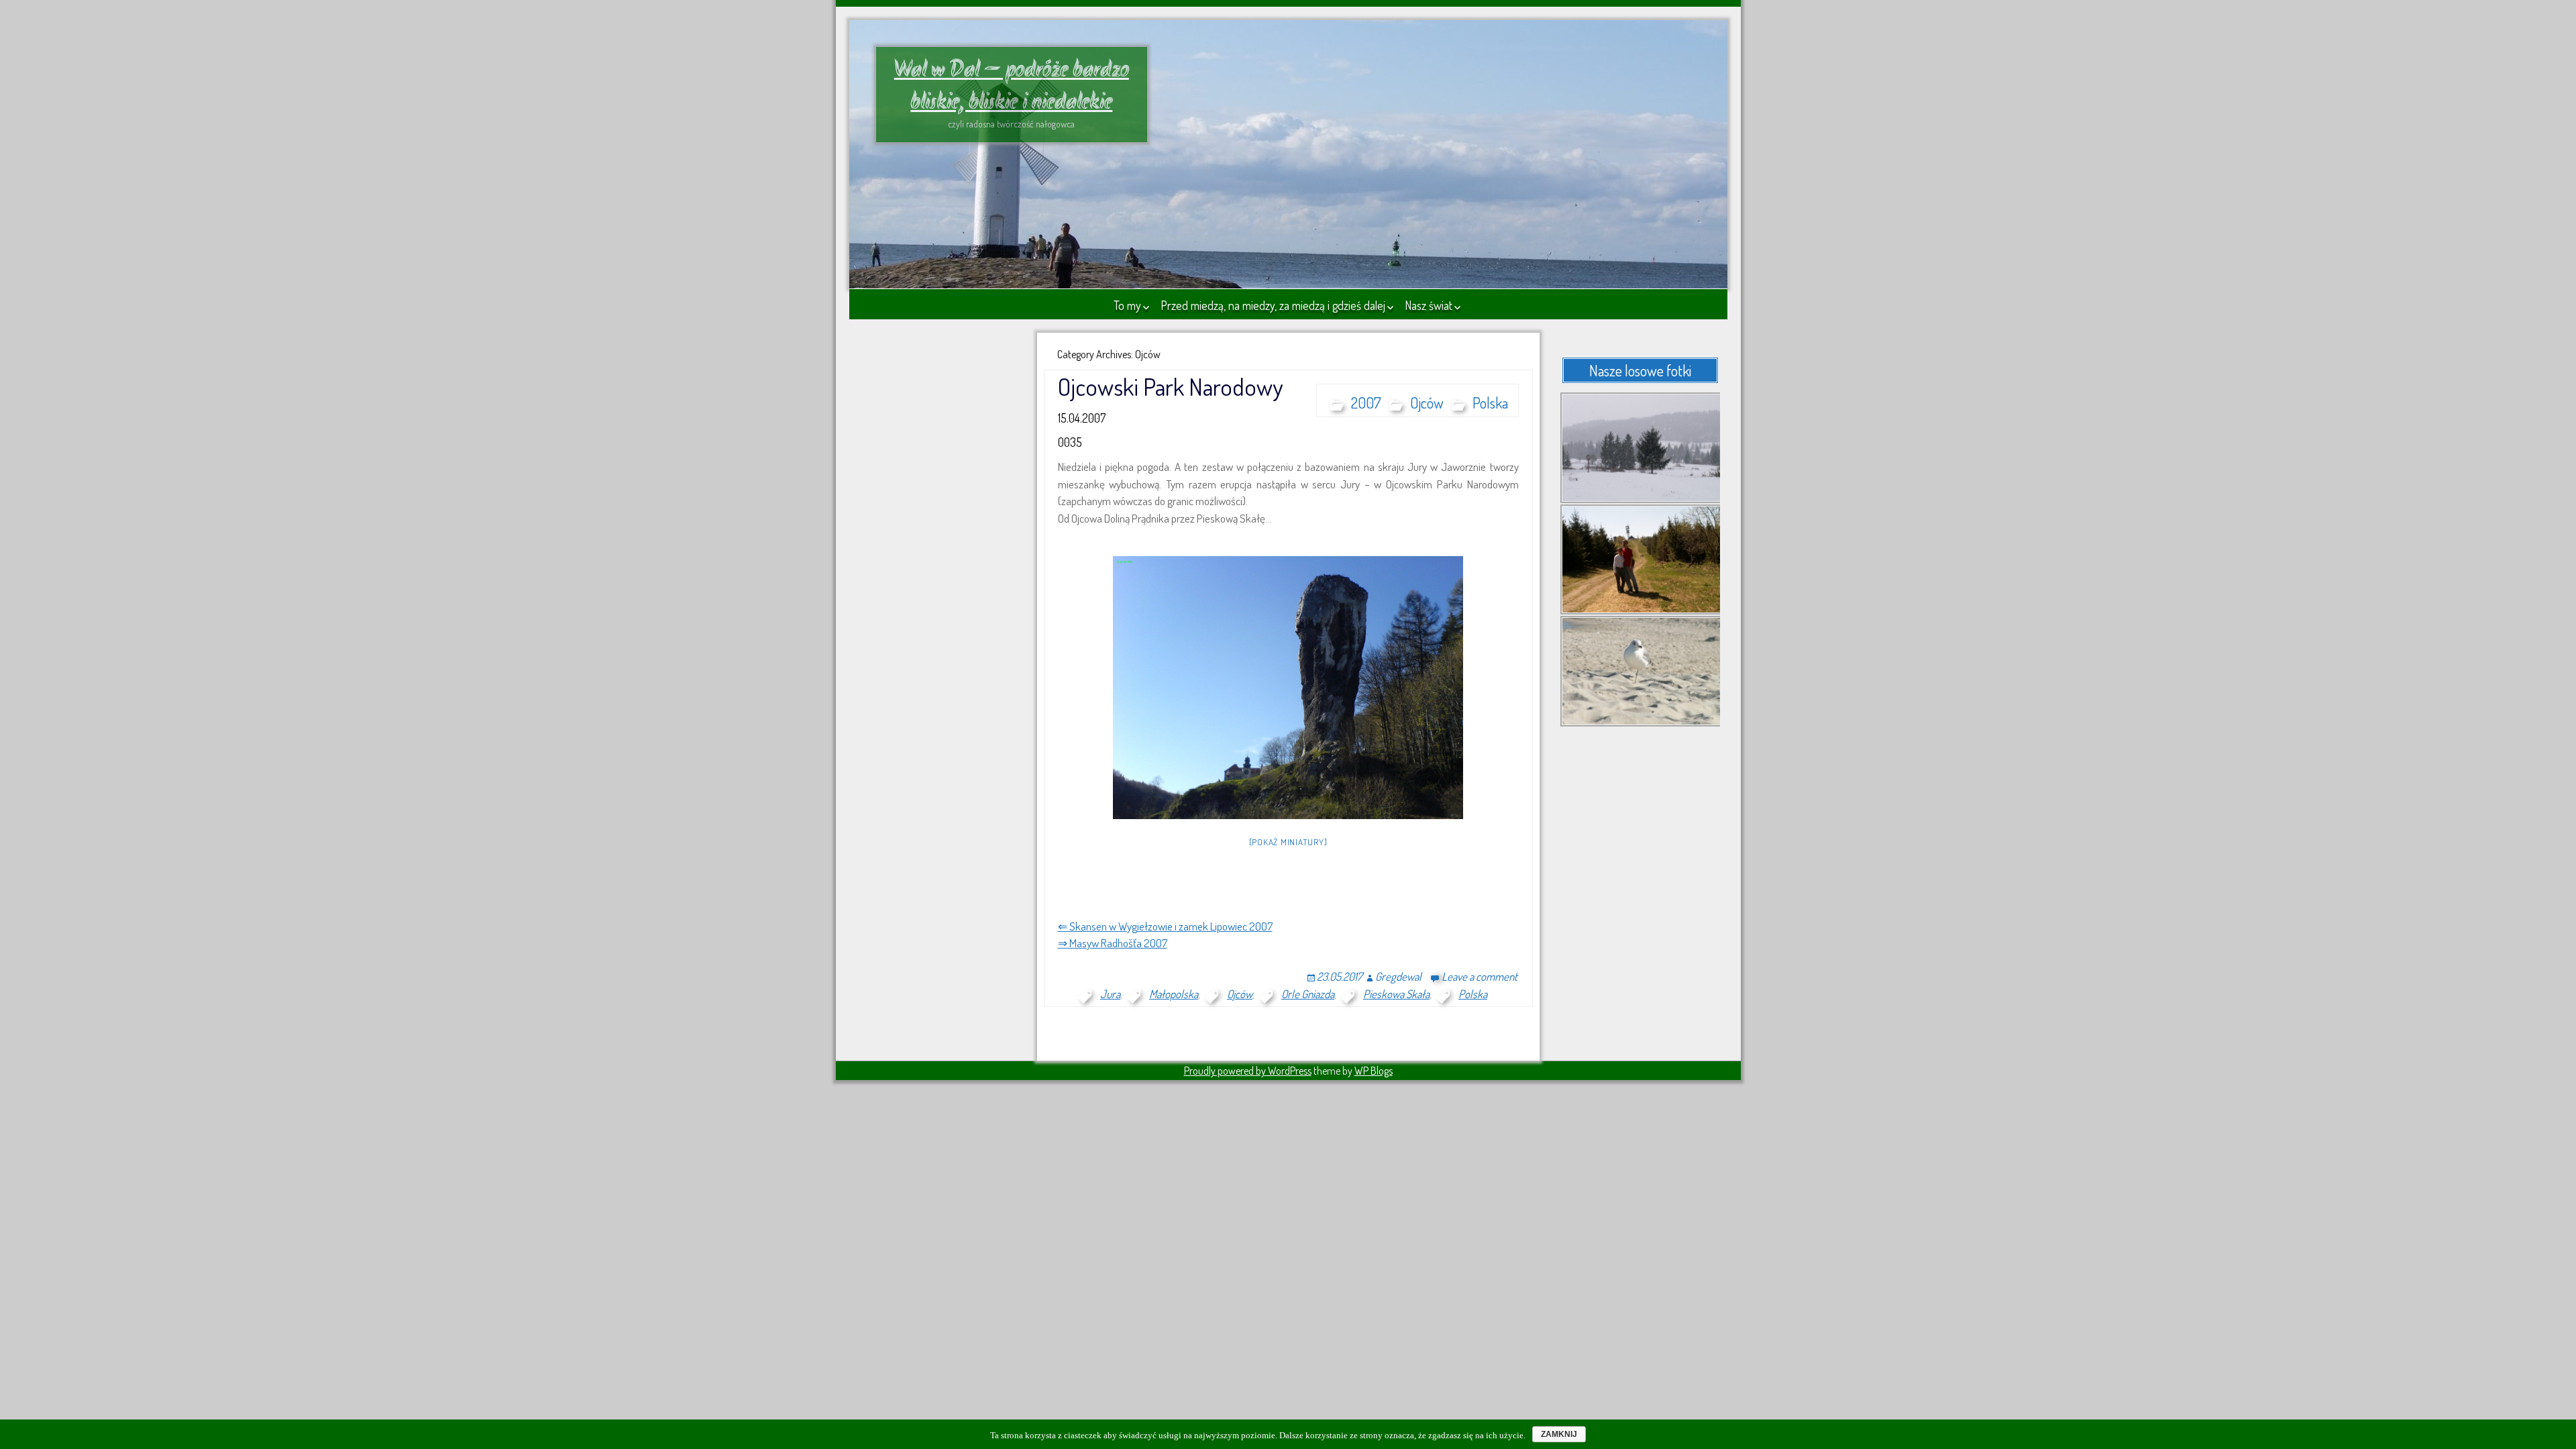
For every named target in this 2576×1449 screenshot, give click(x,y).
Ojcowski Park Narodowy (1170, 386)
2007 (1366, 402)
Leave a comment (1480, 976)
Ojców (1427, 402)
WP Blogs (1374, 1071)
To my (1127, 305)
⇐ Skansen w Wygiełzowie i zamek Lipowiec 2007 (1165, 926)
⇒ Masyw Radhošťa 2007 (1113, 943)
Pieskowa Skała (1396, 994)
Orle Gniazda (1308, 994)
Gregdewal (1398, 976)
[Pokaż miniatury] (1288, 842)
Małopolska (1174, 994)
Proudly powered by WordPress (1248, 1071)
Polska (1490, 402)
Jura (1110, 994)
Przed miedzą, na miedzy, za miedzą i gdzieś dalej (1273, 305)
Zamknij (1559, 1434)
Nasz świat (1429, 305)
